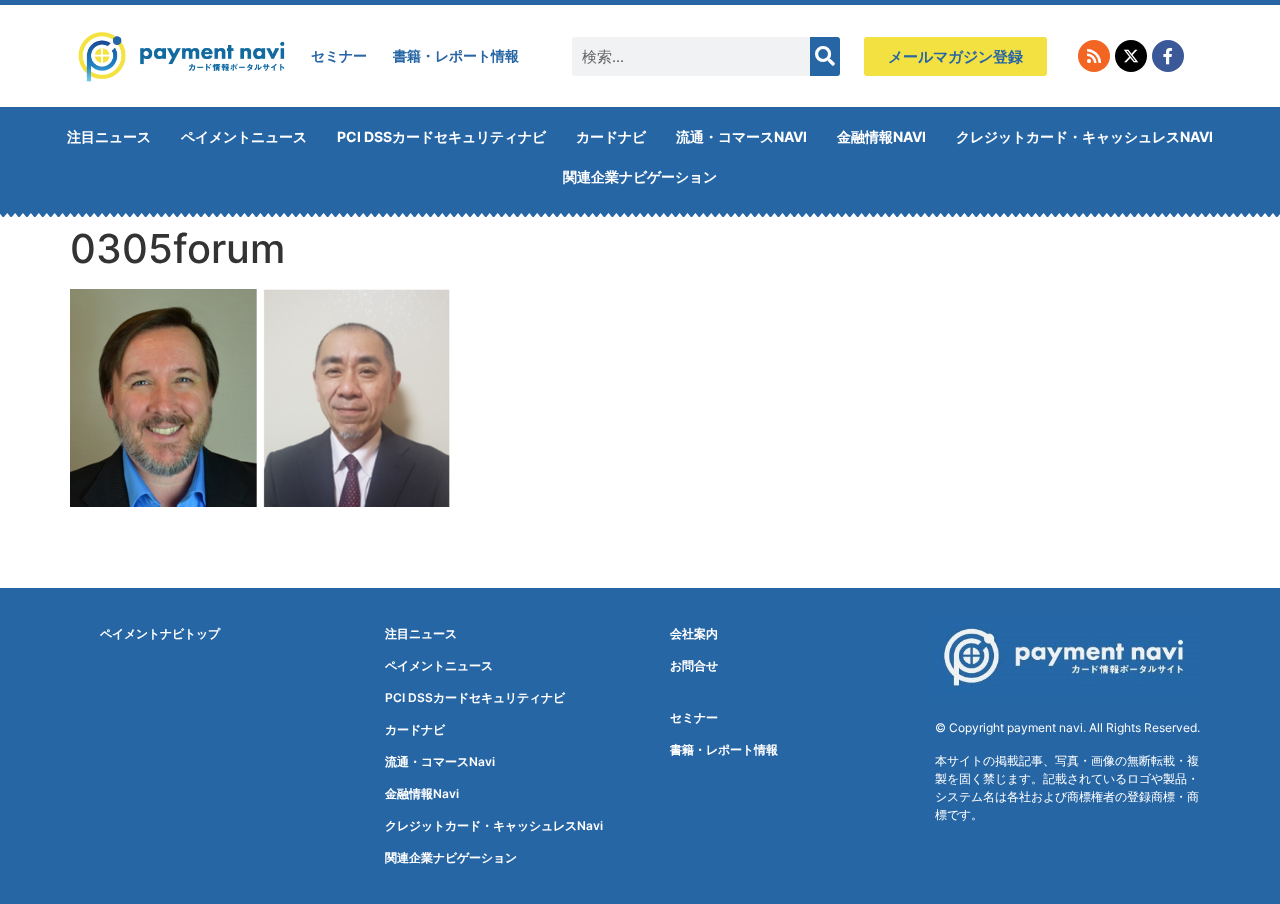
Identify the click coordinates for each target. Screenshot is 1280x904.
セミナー (339, 55)
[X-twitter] (1131, 56)
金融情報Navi (881, 136)
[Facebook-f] (1168, 56)
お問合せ (694, 665)
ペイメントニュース (244, 136)
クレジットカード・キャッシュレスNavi (1084, 136)
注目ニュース (109, 136)
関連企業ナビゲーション (640, 176)
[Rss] (1094, 56)
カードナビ (611, 136)
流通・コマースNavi (741, 136)
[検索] (825, 56)
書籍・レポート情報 (456, 55)
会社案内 (694, 633)
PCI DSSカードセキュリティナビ (441, 136)
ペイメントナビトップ (160, 633)
